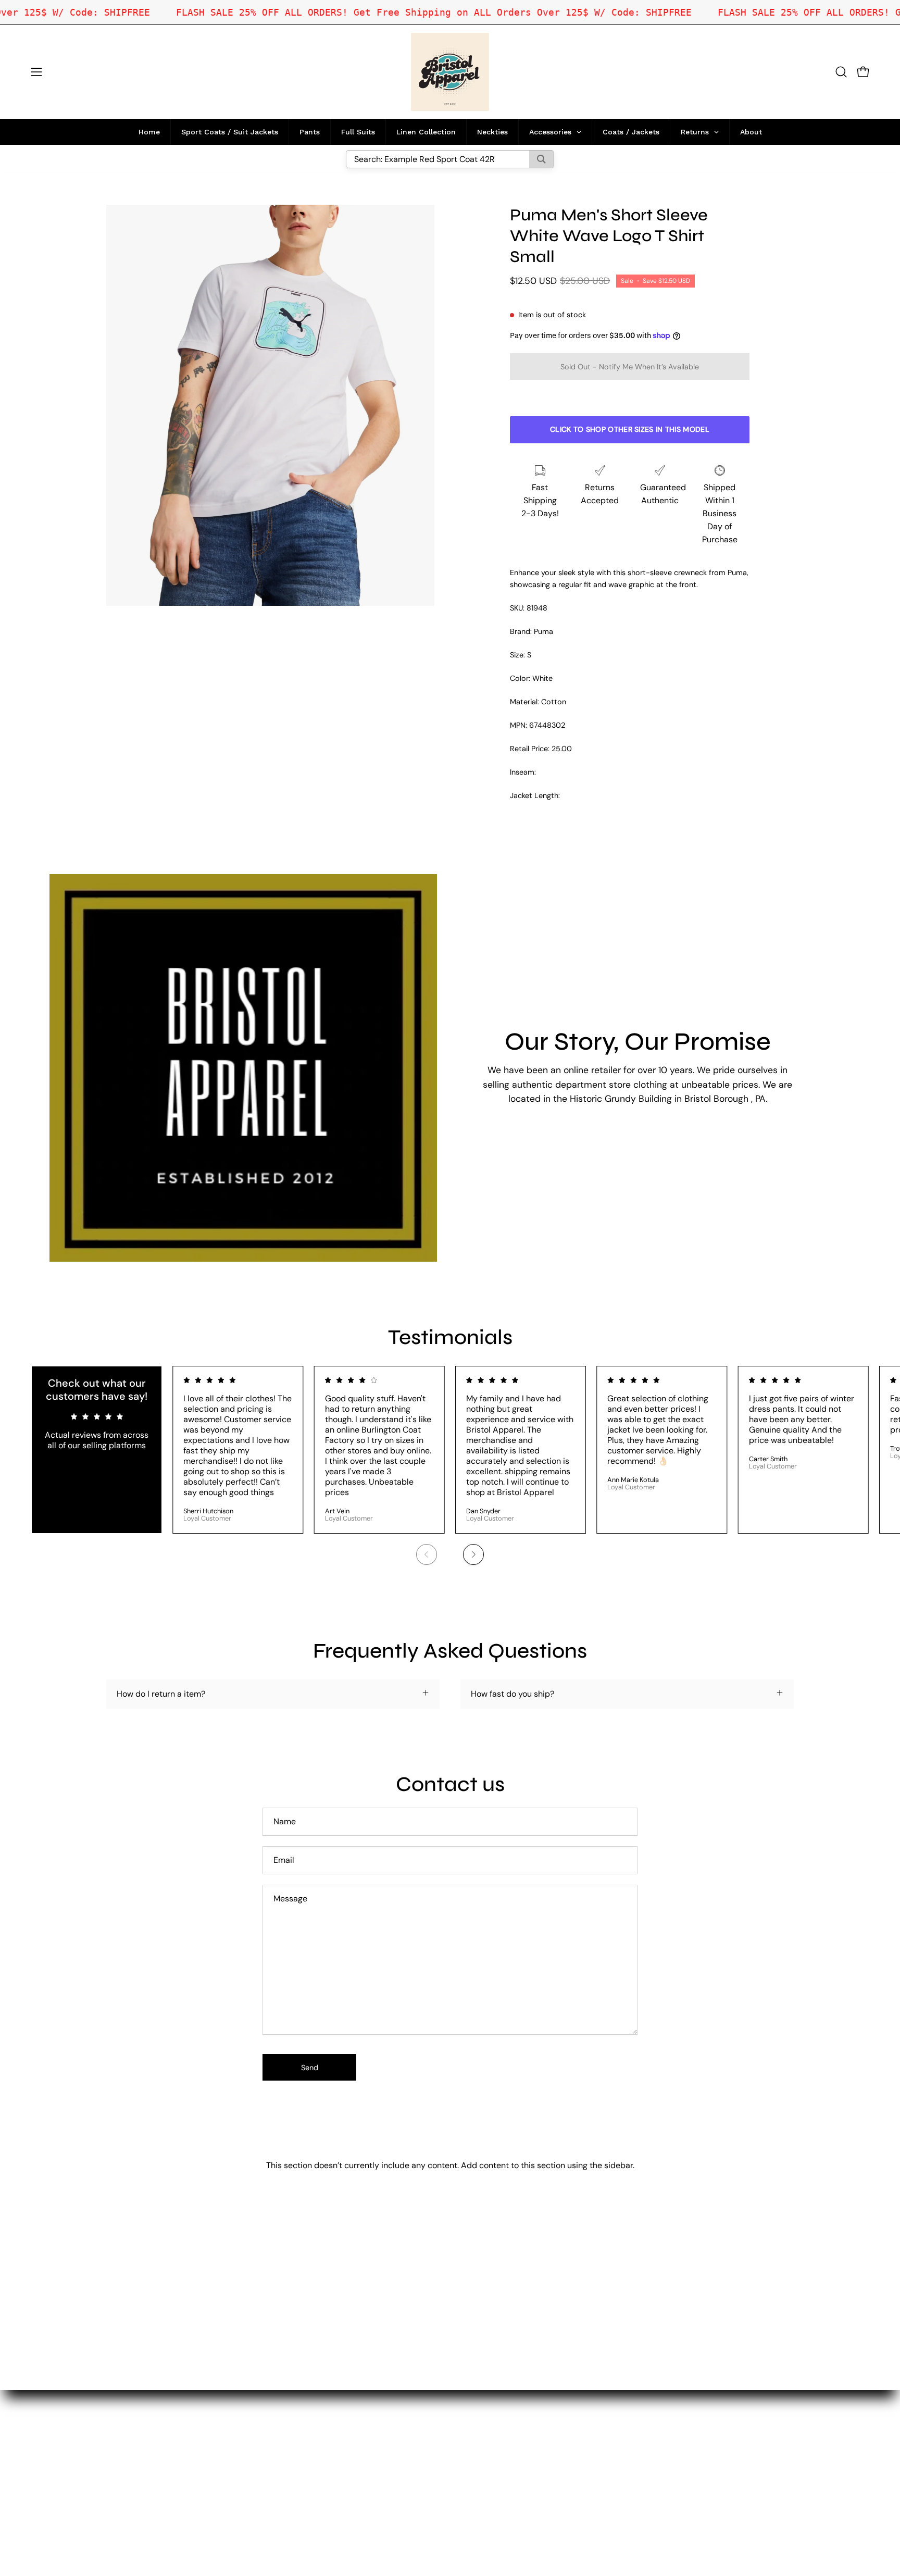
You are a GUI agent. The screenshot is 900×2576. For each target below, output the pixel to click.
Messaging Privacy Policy (331, 2510)
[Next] (473, 1554)
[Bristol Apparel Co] (450, 72)
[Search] (541, 159)
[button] (841, 72)
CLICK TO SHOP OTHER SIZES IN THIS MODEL (630, 429)
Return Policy (309, 2475)
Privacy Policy (310, 2492)
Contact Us (305, 2458)
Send (310, 2068)
